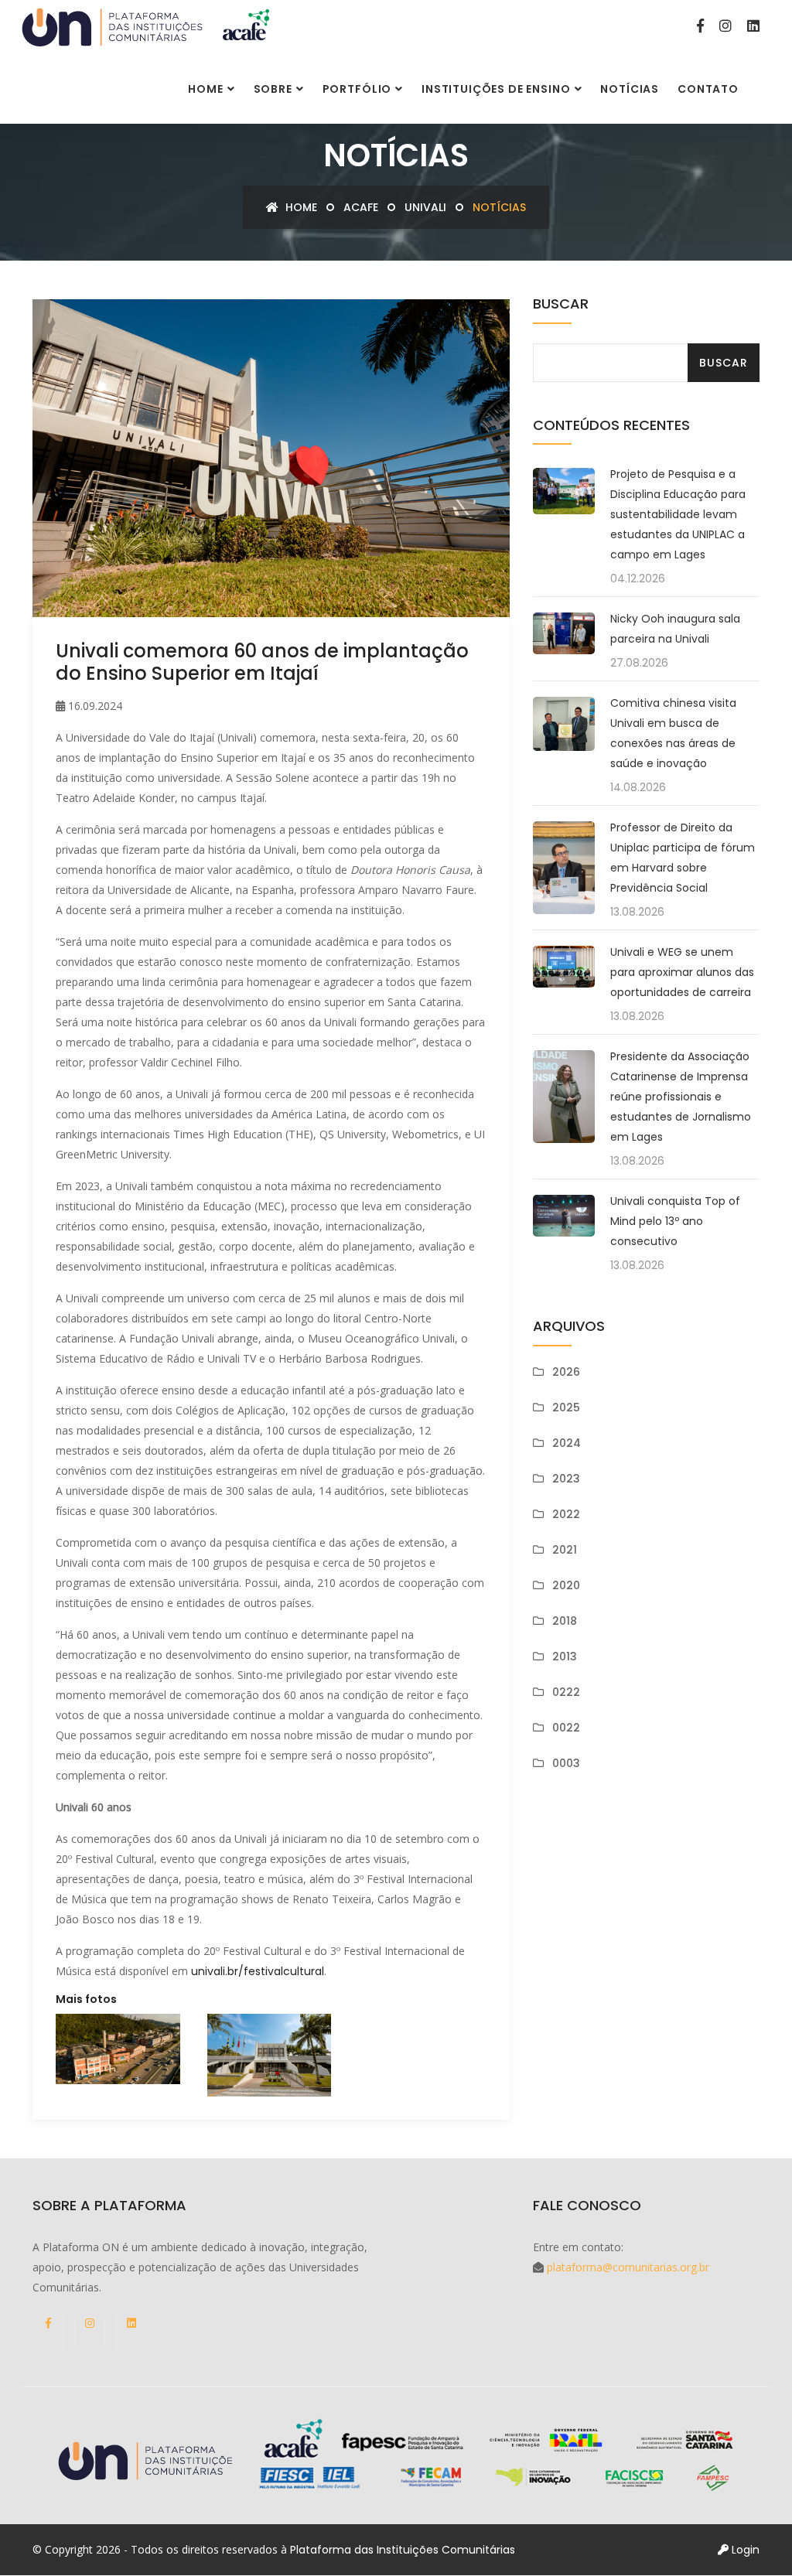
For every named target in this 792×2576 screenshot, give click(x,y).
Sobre (273, 89)
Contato (708, 89)
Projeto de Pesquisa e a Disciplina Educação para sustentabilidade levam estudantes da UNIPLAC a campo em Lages (678, 514)
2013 (565, 1656)
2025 (566, 1407)
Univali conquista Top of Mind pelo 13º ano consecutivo (675, 1221)
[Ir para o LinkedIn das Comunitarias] (753, 26)
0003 (566, 1763)
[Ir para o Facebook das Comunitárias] (700, 26)
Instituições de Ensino (496, 89)
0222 (566, 1692)
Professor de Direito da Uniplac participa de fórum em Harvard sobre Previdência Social (683, 858)
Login (744, 2550)
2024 (567, 1443)
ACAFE (361, 207)
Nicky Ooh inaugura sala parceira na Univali (675, 629)
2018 (565, 1621)
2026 (566, 1372)
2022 (566, 1514)
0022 (566, 1728)
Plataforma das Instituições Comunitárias (403, 2550)
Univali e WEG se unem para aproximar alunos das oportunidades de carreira (682, 972)
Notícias (630, 89)
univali (425, 207)
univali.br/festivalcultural (258, 1971)
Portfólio (357, 89)
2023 (566, 1479)
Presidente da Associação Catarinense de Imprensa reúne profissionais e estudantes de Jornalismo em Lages (681, 1097)
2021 (565, 1550)
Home (205, 89)
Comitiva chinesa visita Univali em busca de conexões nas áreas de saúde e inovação (673, 733)
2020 (566, 1585)
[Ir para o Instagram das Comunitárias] (725, 26)
